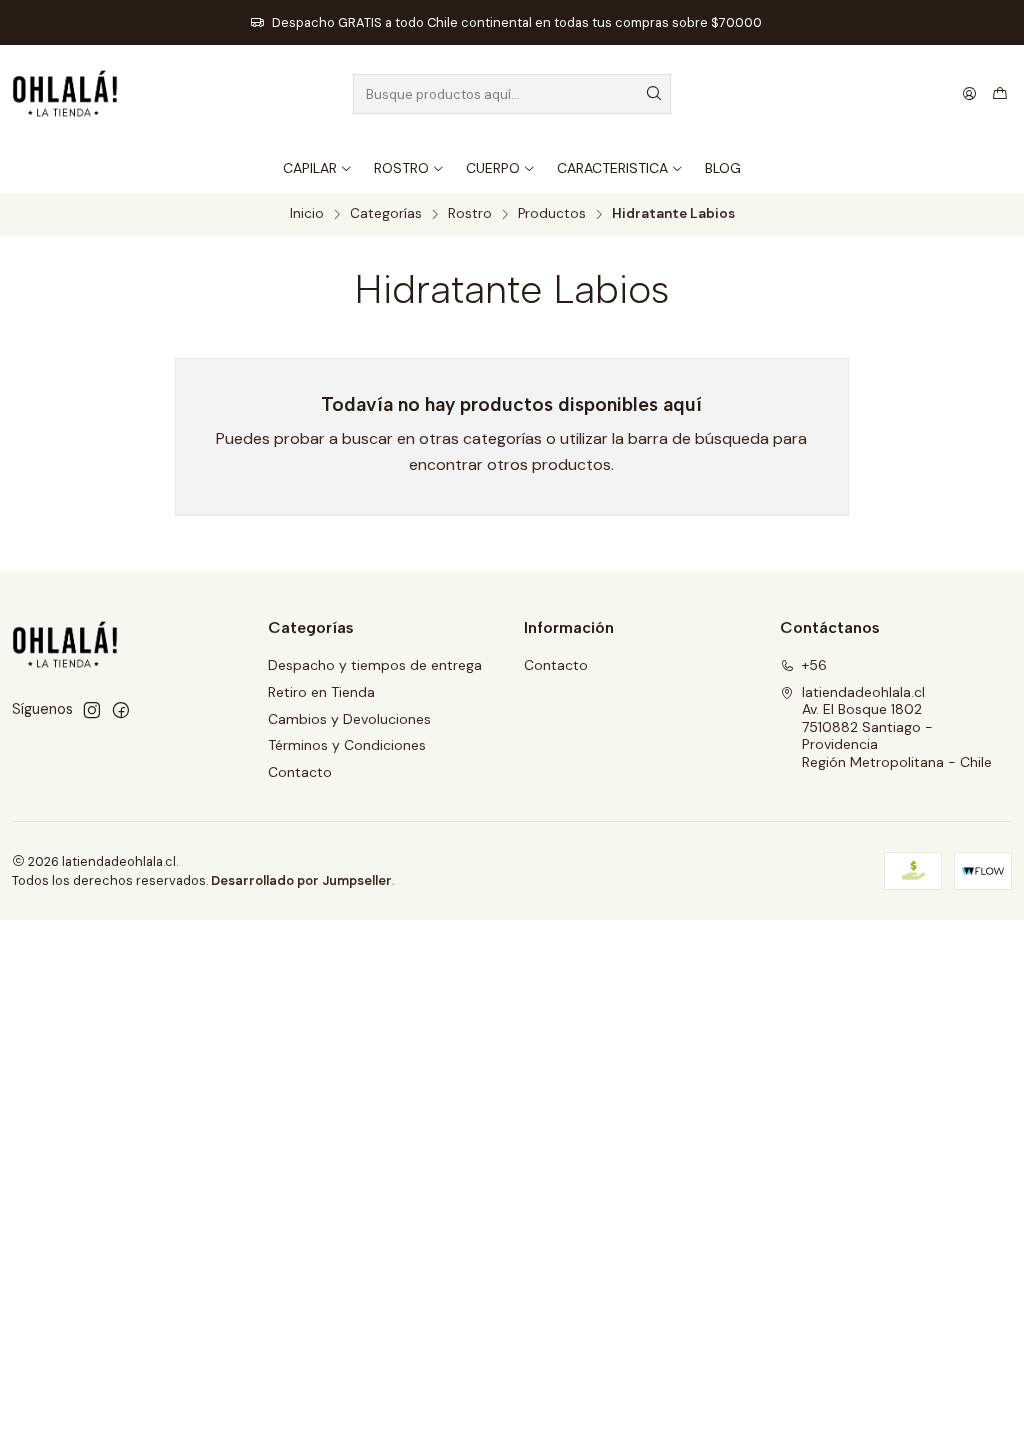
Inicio (307, 214)
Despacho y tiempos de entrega (375, 665)
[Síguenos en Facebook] (121, 710)
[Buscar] (654, 94)
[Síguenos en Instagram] (92, 710)
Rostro (470, 214)
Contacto (300, 772)
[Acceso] (969, 94)
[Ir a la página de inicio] (65, 94)
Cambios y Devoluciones (349, 719)
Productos (552, 214)
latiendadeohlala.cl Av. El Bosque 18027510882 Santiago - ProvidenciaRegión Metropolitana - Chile (897, 727)
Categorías (386, 214)
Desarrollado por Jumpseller (301, 880)
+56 (814, 665)
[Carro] (1000, 94)
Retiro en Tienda (321, 692)
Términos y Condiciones (347, 745)
